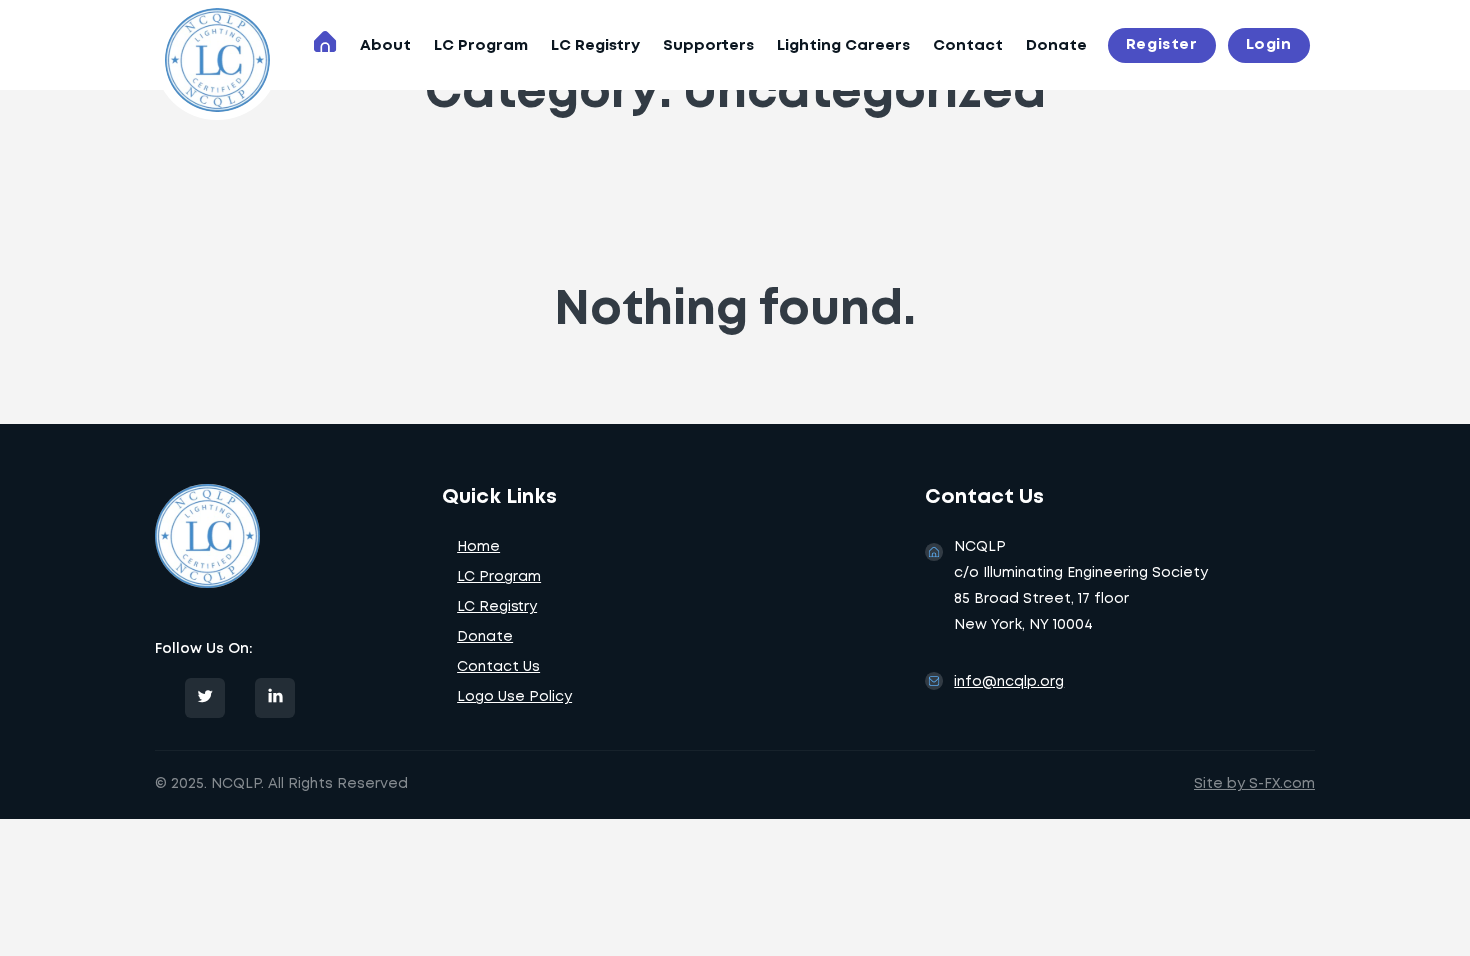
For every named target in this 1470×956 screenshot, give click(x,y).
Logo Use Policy (514, 697)
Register (1162, 45)
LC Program (481, 46)
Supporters (708, 46)
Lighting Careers (843, 46)
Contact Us (498, 667)
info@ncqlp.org (1009, 682)
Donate (1056, 46)
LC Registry (595, 46)
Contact (968, 46)
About (385, 46)
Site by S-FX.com (1254, 784)
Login (1269, 45)
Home (478, 547)
